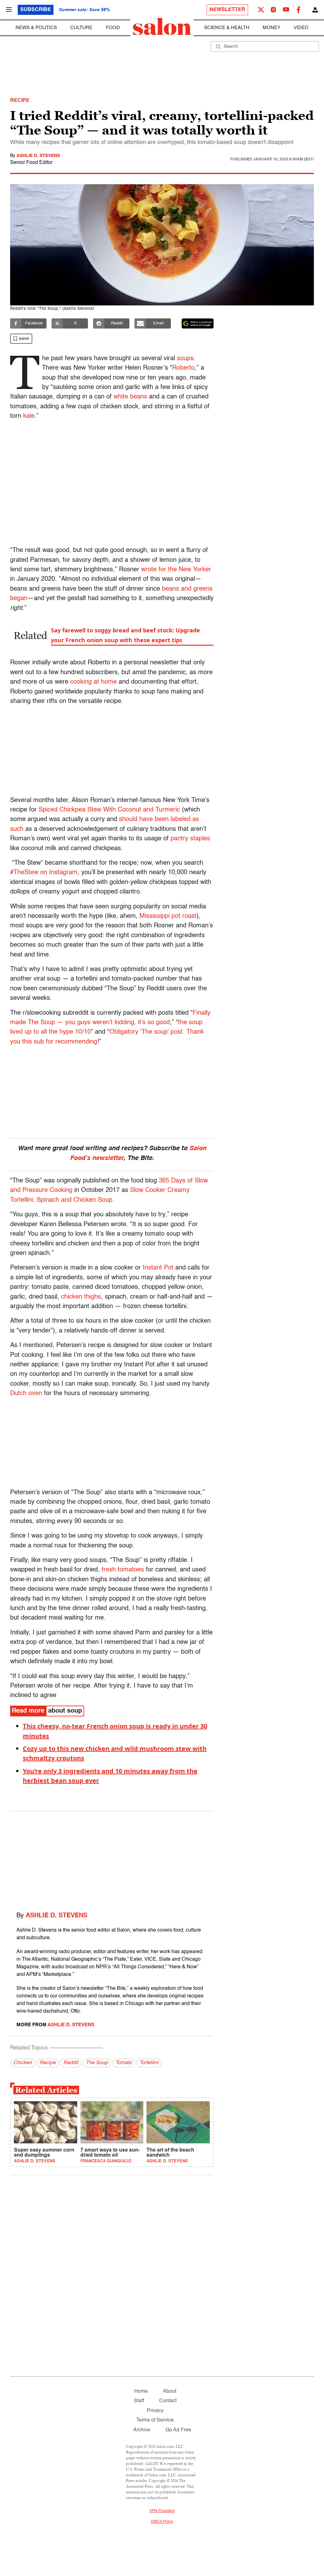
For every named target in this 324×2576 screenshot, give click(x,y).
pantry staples (190, 839)
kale (29, 416)
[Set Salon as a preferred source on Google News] (198, 323)
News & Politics (36, 28)
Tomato (124, 2063)
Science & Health (227, 28)
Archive (142, 2430)
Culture (81, 28)
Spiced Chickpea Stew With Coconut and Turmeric (109, 810)
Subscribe (36, 10)
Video (301, 28)
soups (185, 359)
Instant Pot (158, 1268)
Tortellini (149, 2063)
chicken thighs (80, 1297)
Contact (168, 2401)
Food (113, 28)
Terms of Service (155, 2420)
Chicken (23, 2063)
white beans (130, 397)
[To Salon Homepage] (162, 27)
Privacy (155, 2411)
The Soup (97, 2063)
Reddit (71, 2063)
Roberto (183, 368)
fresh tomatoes (123, 1570)
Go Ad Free (178, 2430)
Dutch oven (26, 1394)
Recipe (48, 2063)
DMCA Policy (162, 2522)
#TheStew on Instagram (44, 873)
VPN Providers (162, 2511)
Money (271, 28)
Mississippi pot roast (168, 916)
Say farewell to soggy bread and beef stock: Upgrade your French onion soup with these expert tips (125, 635)
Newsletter (227, 10)
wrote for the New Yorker (176, 570)
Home (141, 2391)
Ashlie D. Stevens (38, 156)
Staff (139, 2401)
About (170, 2391)
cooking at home (93, 682)
